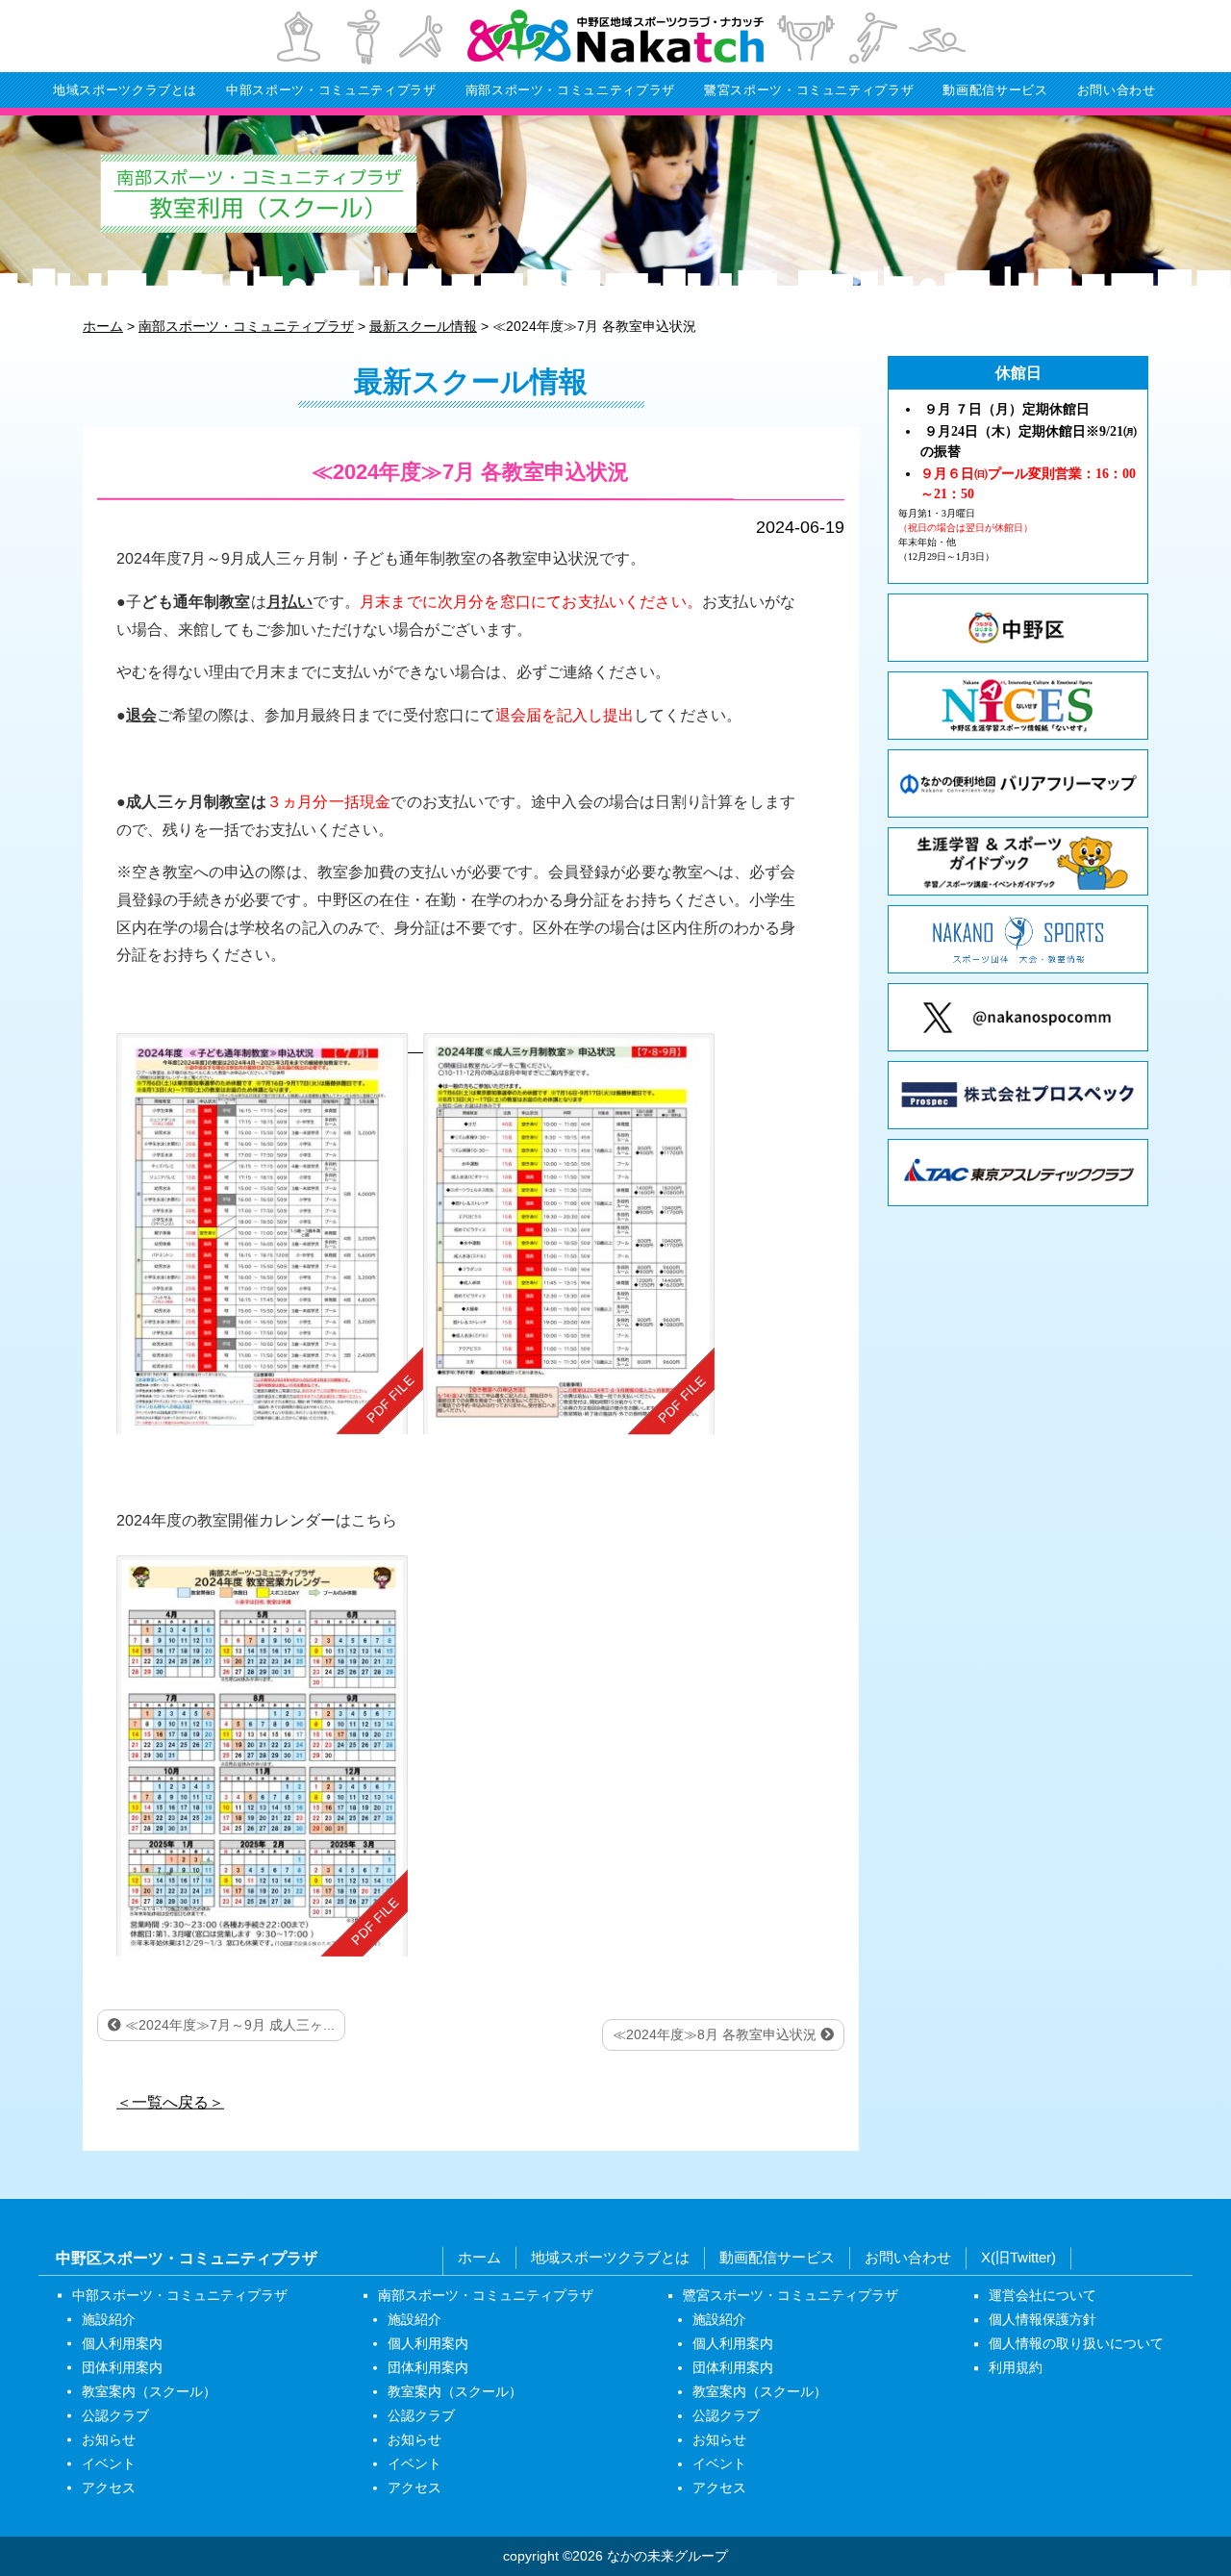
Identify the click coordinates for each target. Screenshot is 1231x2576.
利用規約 (1016, 2368)
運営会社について (1043, 2296)
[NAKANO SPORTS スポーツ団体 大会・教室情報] (1018, 939)
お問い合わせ (1117, 90)
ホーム (479, 2257)
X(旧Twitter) (1018, 2258)
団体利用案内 (122, 2367)
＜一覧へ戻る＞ (170, 2101)
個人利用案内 (122, 2343)
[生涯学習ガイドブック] (1018, 861)
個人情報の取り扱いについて (1076, 2344)
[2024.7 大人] (569, 1234)
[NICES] (1018, 706)
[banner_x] (1018, 1017)
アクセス (109, 2488)
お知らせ (109, 2439)
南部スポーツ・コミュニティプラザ (570, 90)
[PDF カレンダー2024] (262, 1755)
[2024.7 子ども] (270, 1234)
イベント (109, 2463)
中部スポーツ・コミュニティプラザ (331, 90)
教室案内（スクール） (149, 2391)
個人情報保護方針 (1043, 2320)
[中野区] (1018, 628)
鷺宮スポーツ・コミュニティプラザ (809, 90)
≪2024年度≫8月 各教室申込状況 (716, 2034)
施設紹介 (109, 2319)
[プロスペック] (1018, 1095)
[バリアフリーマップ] (1018, 783)
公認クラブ (115, 2415)
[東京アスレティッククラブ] (1018, 1173)
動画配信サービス (995, 90)
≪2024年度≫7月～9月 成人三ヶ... (228, 2025)
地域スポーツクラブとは (125, 90)
